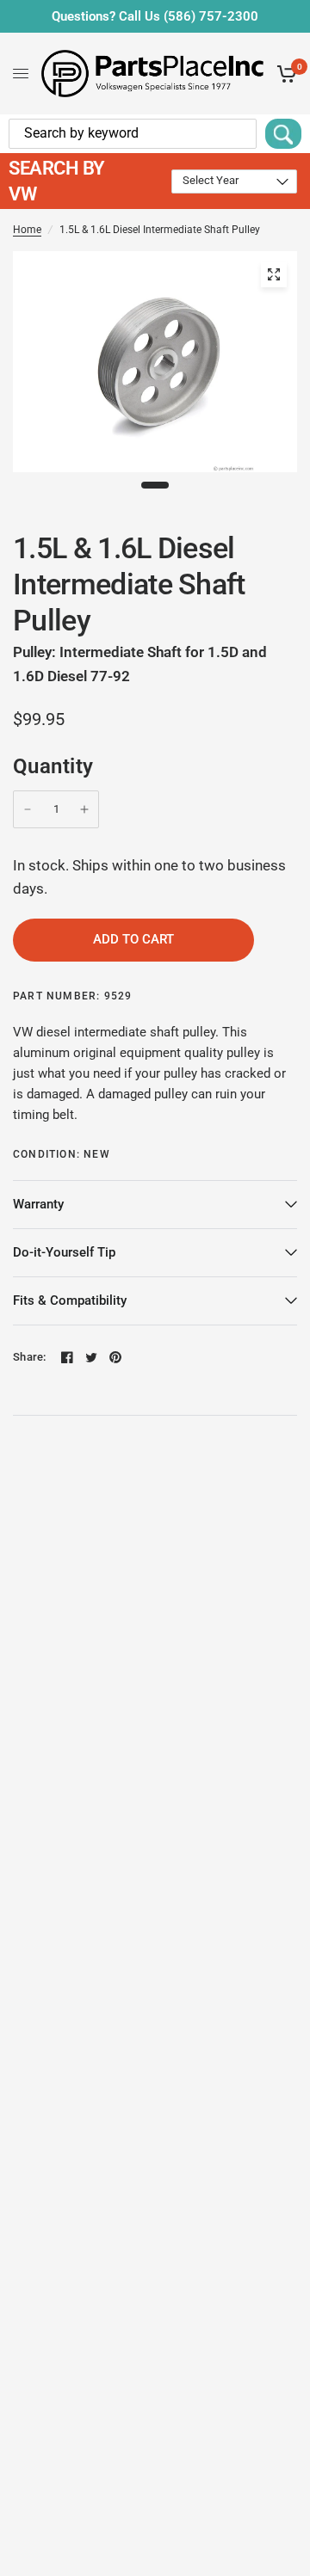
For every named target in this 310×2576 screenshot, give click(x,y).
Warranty (38, 1204)
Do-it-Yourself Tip (64, 1252)
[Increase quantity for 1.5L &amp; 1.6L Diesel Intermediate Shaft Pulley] (84, 809)
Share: (30, 1357)
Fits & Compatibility (70, 1300)
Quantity (53, 766)
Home (27, 230)
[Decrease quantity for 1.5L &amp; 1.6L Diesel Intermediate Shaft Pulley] (28, 809)
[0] (284, 74)
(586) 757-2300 (211, 16)
